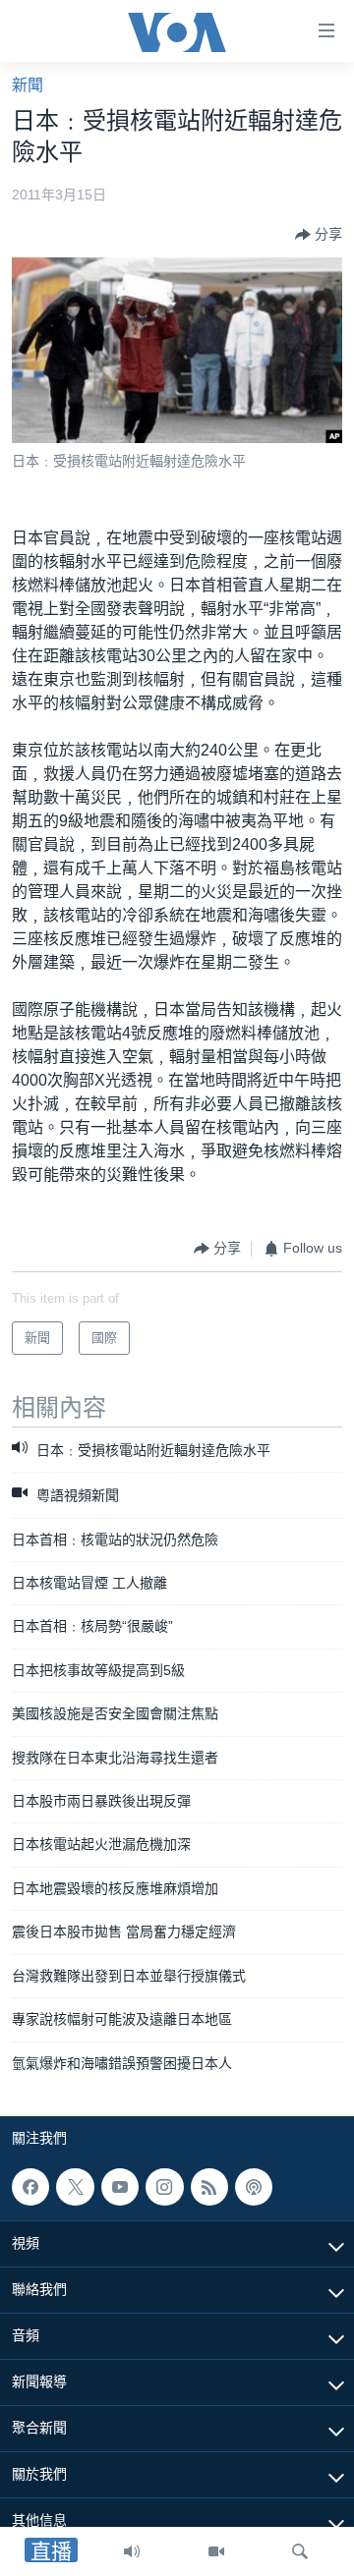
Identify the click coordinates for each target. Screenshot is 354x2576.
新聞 (28, 85)
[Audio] (132, 2551)
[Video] (216, 2551)
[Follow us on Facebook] (30, 2187)
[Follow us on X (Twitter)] (75, 2187)
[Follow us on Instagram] (164, 2187)
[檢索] (300, 2551)
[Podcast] (254, 2187)
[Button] (319, 235)
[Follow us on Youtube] (120, 2187)
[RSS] (209, 2187)
